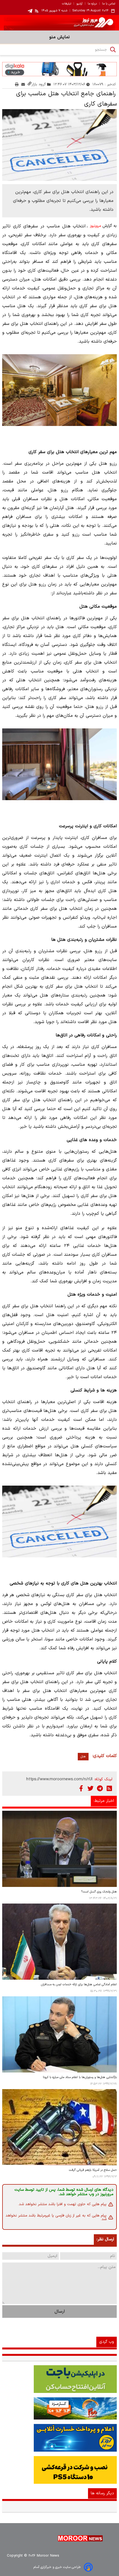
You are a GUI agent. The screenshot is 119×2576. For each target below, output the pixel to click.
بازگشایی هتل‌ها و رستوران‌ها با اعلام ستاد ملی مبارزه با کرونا (80, 2077)
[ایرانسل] (59, 2470)
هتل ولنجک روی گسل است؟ (99, 1892)
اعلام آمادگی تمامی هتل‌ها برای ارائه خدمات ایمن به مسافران (79, 1985)
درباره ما (92, 4)
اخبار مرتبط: (104, 1801)
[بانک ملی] (59, 2408)
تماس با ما (109, 4)
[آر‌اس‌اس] (109, 1788)
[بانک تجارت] (59, 2379)
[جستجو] (113, 50)
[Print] (17, 84)
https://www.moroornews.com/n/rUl (59, 1779)
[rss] (37, 11)
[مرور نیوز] (59, 23)
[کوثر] (59, 2438)
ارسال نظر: (105, 2239)
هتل (83, 1757)
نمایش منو (59, 37)
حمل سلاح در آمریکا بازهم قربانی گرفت (93, 2170)
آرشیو (79, 4)
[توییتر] (90, 1788)
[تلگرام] (100, 1788)
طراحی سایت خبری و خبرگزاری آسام (57, 2567)
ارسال (60, 2312)
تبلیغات (67, 4)
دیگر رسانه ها (102, 2493)
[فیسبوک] (81, 1788)
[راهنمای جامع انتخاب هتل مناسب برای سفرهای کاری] (59, 145)
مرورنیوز (95, 226)
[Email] (23, 84)
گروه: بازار (39, 84)
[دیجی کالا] (59, 69)
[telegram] (30, 11)
